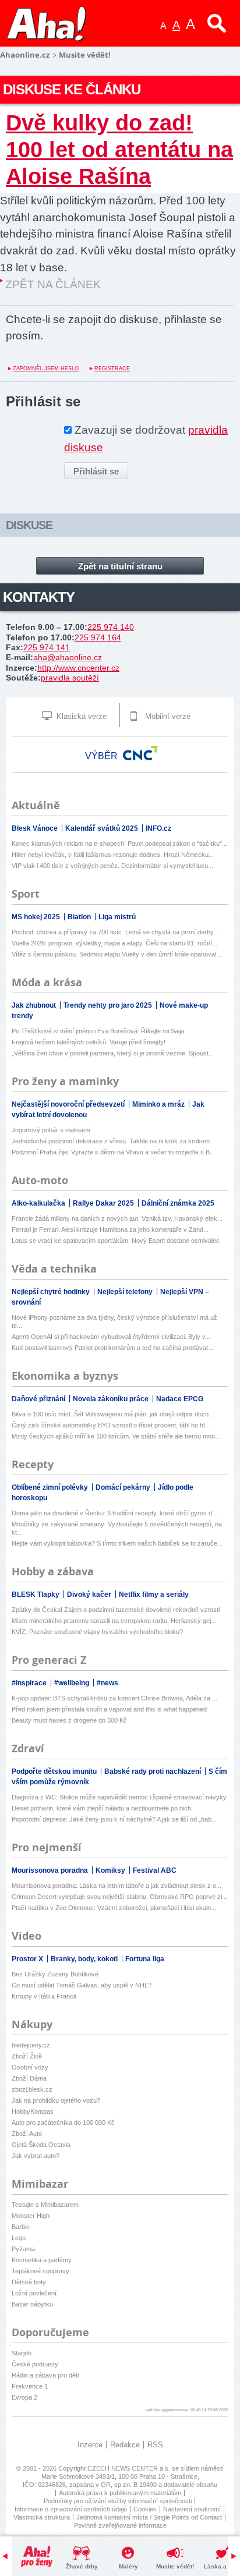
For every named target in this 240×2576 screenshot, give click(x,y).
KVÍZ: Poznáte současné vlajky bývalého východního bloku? (97, 1632)
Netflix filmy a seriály (154, 1595)
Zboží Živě (27, 2056)
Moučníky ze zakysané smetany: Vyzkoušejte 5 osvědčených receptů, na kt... (117, 1528)
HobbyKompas (33, 2111)
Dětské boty (29, 2282)
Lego (19, 2238)
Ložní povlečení (34, 2293)
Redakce (125, 2445)
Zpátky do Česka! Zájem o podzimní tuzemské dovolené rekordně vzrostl (116, 1610)
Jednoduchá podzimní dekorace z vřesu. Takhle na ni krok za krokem (111, 1141)
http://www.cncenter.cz (78, 668)
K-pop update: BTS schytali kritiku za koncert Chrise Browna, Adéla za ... (114, 1698)
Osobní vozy (30, 2067)
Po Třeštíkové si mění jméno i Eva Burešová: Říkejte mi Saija (98, 1031)
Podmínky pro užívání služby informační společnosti (118, 2501)
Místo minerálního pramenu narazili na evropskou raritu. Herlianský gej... (114, 1621)
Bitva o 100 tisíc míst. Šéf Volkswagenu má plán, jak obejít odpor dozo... (113, 1414)
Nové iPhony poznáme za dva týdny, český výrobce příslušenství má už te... (114, 1321)
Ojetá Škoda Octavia (41, 2145)
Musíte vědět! (175, 2566)
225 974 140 (111, 627)
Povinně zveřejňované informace (120, 2525)
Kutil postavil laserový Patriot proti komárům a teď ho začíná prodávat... (112, 1348)
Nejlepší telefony (126, 1292)
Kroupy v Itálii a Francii (44, 1996)
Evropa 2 (24, 2397)
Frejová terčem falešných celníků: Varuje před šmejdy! (89, 1042)
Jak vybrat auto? (36, 2156)
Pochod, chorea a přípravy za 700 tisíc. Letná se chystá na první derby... (115, 932)
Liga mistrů (117, 917)
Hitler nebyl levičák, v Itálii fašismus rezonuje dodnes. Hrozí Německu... (113, 855)
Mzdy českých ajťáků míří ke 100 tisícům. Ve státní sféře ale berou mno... (116, 1436)
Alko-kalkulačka (39, 1203)
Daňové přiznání (39, 1399)
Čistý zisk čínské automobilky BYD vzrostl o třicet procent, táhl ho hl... (111, 1425)
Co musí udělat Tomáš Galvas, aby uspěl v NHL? (82, 1985)
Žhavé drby (82, 2566)
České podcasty (35, 2364)
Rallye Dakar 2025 (104, 1203)
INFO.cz (158, 828)
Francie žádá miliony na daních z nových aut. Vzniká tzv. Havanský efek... (117, 1218)
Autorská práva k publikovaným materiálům (120, 2493)
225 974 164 (98, 637)
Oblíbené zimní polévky (51, 1487)
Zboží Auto (27, 2134)
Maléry (128, 2566)
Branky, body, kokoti (85, 1959)
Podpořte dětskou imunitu (55, 1771)
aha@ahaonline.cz (68, 657)
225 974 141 (47, 647)
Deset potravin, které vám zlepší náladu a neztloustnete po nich (101, 1808)
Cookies (145, 2509)
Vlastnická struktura (42, 2517)
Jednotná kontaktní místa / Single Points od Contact (149, 2517)
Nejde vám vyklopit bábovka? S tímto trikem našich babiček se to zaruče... (117, 1543)
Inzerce (90, 2445)
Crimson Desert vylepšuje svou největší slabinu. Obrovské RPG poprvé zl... (119, 1897)
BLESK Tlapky (36, 1595)
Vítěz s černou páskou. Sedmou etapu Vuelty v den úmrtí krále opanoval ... (117, 954)
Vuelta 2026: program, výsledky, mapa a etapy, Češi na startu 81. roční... (114, 943)
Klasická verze (80, 716)
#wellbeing (73, 1683)
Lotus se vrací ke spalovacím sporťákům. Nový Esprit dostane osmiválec (116, 1241)
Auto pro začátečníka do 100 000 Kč (63, 2123)
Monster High (31, 2216)
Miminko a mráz (159, 1104)
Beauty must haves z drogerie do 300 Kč (69, 1720)
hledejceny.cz (31, 2045)
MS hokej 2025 (37, 917)
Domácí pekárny (124, 1487)
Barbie (21, 2227)
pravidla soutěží (70, 678)
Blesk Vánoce (36, 828)
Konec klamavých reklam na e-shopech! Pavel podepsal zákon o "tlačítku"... (119, 844)
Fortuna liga (145, 1959)
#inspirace (30, 1683)
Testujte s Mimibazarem (45, 2205)
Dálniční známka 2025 (178, 1203)
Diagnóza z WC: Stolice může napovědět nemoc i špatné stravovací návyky (119, 1797)
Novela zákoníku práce (112, 1399)
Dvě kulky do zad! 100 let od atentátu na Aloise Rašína (119, 149)
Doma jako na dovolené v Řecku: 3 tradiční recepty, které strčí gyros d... (114, 1513)
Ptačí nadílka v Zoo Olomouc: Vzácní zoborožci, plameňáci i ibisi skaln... (114, 1908)
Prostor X (28, 1959)
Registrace (112, 368)
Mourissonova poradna (51, 1870)
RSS (155, 2445)
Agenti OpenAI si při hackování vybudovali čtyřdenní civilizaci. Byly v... (111, 1337)
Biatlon (80, 917)
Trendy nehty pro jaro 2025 (109, 1005)
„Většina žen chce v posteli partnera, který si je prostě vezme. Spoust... (113, 1053)
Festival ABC (155, 1870)
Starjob (22, 2353)
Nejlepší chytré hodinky (52, 1292)
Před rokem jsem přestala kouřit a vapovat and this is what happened (109, 1709)
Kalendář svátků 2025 (103, 828)
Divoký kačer (90, 1595)
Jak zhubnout (35, 1005)
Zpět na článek (53, 284)
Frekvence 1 (30, 2386)
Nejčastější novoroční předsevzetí (69, 1104)
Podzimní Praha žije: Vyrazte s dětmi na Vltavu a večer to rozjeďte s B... (113, 1152)
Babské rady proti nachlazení (153, 1771)
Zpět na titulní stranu (120, 566)
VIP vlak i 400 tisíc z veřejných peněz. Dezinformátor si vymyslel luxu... (112, 866)
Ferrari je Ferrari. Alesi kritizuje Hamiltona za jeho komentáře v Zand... (110, 1229)
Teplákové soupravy (40, 2271)
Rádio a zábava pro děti (45, 2375)
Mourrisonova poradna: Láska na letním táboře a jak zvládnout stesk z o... (117, 1886)
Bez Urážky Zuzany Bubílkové (55, 1974)
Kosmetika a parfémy (42, 2260)
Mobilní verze (167, 716)
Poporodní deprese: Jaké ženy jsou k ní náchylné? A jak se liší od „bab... (114, 1819)
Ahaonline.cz (25, 55)
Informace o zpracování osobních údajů (71, 2509)
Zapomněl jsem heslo (46, 368)
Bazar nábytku (32, 2304)
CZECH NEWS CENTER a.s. (130, 2468)
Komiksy (111, 1870)
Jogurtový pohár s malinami (51, 1130)
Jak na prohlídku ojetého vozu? (56, 2100)
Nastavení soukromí (192, 2509)
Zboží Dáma (29, 2078)
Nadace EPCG (180, 1399)
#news (107, 1683)
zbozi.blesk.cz (32, 2089)
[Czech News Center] (140, 753)
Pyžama (23, 2249)
